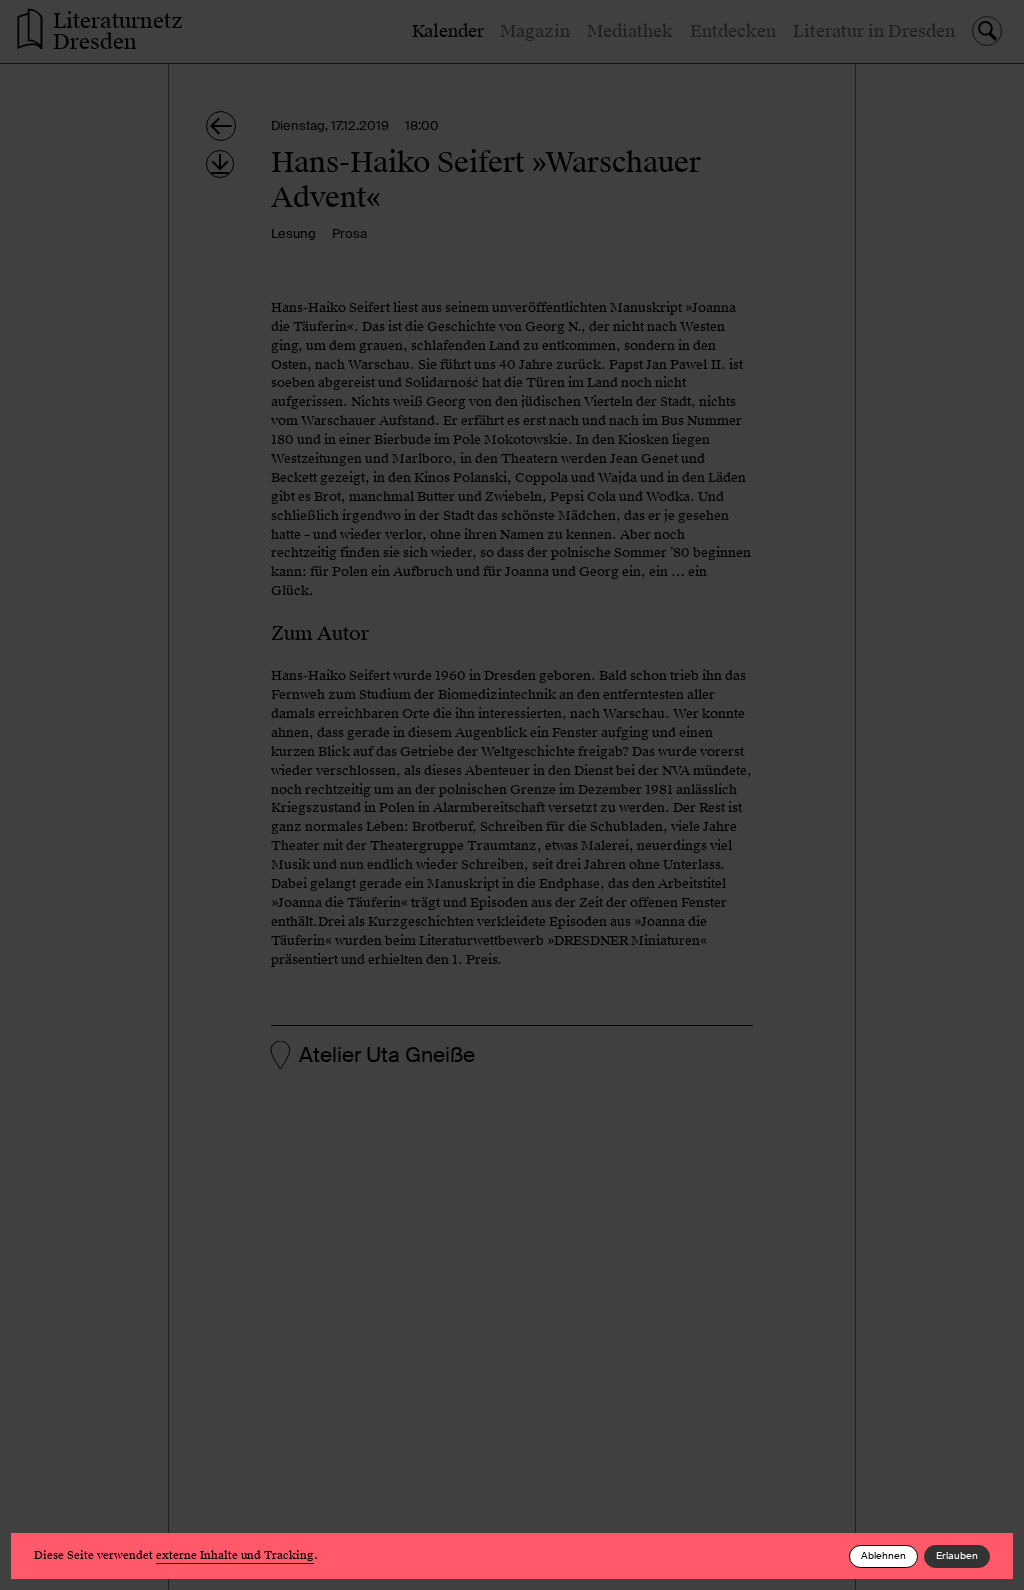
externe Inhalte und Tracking (235, 1555)
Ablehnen (883, 1555)
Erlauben (957, 1555)
